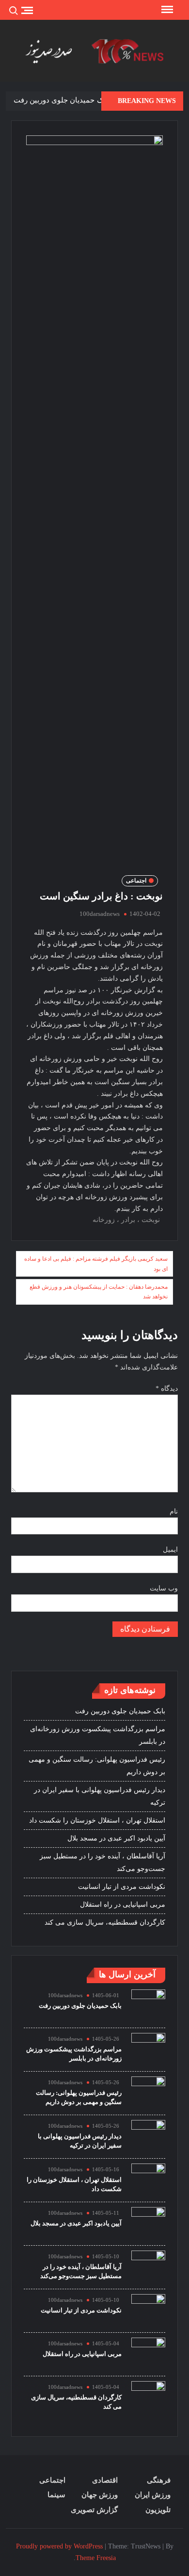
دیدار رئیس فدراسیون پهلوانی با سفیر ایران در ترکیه (100, 1796)
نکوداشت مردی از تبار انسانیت (122, 1887)
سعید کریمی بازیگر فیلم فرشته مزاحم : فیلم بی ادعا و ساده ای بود (96, 1264)
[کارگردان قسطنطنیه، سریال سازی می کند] (148, 2397)
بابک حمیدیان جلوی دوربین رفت (62, 100)
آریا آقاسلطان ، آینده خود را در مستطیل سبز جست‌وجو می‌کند (102, 1862)
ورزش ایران (153, 2495)
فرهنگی (159, 2480)
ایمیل (170, 1550)
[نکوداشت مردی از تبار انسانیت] (148, 2310)
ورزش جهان (100, 2495)
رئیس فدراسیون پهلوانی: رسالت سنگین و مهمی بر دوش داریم (97, 1766)
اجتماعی (136, 881)
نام (174, 1511)
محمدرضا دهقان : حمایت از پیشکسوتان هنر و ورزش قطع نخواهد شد (99, 1292)
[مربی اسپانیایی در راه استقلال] (148, 2354)
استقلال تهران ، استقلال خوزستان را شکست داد (97, 1820)
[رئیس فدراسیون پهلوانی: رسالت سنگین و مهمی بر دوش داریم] (148, 2093)
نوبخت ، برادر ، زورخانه (126, 1220)
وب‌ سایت (164, 1588)
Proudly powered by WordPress (59, 2546)
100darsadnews (100, 914)
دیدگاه (167, 1389)
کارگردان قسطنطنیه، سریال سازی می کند (105, 1922)
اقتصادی (105, 2480)
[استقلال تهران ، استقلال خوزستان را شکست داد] (148, 2180)
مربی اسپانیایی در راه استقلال (123, 1905)
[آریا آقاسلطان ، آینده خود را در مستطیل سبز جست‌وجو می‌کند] (148, 2267)
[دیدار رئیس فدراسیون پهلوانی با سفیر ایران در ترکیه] (148, 2136)
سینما (56, 2495)
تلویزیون (158, 2510)
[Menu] (166, 10)
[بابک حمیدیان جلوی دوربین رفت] (148, 2006)
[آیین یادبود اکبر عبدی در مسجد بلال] (148, 2223)
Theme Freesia (96, 2558)
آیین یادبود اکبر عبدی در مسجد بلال (116, 1838)
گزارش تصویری (94, 2510)
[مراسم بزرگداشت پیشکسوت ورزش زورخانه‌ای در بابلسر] (148, 2049)
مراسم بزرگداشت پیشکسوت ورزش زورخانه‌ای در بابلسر (98, 1735)
